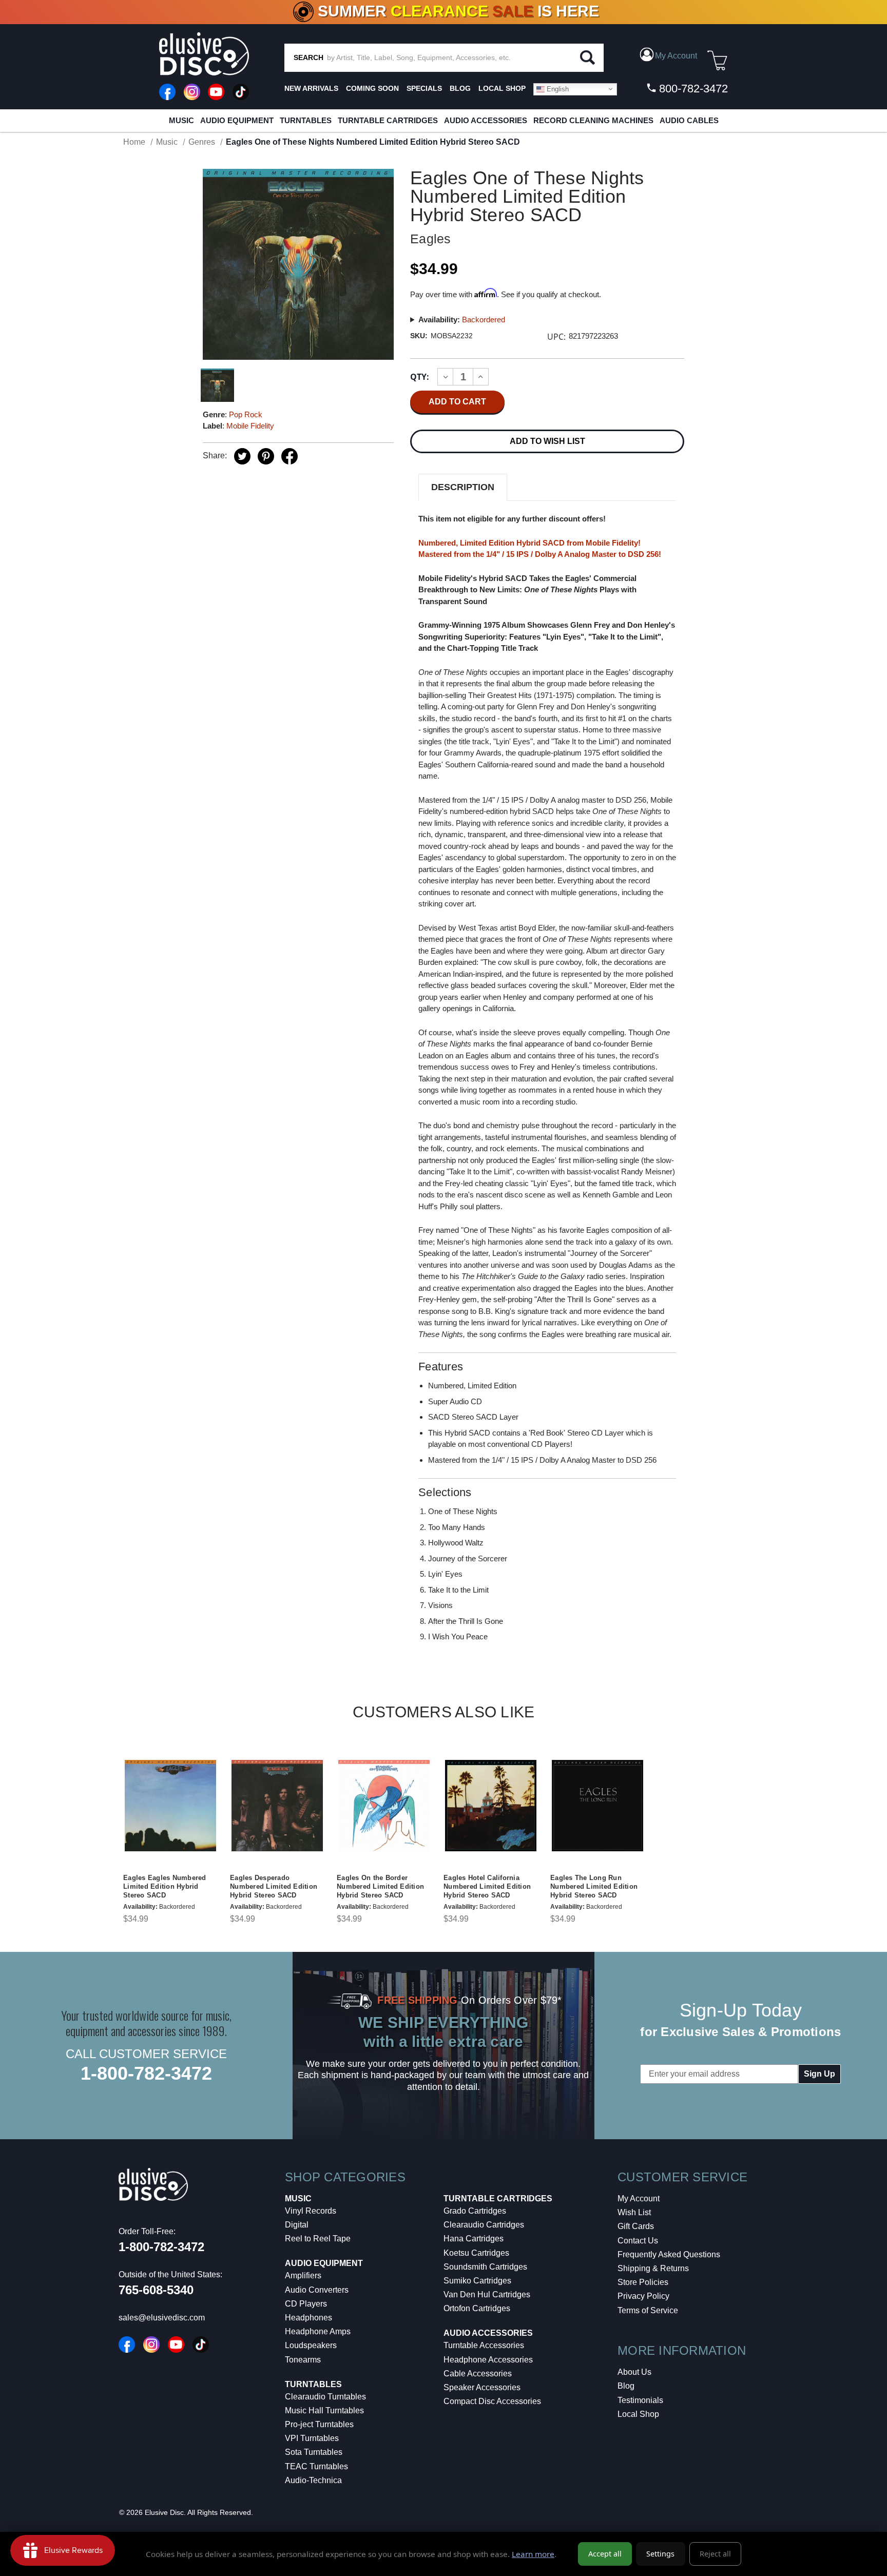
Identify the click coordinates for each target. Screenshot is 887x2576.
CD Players (306, 2304)
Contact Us (638, 2241)
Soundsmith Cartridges (485, 2267)
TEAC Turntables (316, 2466)
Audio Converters (317, 2290)
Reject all (715, 2554)
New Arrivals (311, 88)
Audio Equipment (237, 120)
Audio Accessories (486, 120)
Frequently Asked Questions (669, 2254)
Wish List (634, 2212)
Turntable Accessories (484, 2345)
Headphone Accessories (488, 2360)
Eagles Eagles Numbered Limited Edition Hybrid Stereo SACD (165, 1886)
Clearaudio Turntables (325, 2397)
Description (463, 487)
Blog (626, 2386)
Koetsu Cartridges (476, 2253)
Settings (660, 2554)
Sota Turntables (314, 2452)
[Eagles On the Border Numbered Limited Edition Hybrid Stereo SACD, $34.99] (384, 1806)
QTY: (420, 377)
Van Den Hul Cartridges (487, 2294)
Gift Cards (636, 2226)
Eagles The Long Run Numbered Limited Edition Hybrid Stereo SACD (594, 1886)
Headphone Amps (318, 2331)
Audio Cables (689, 120)
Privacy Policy (643, 2296)
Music (181, 120)
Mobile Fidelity (250, 426)
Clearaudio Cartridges (484, 2225)
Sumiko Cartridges (477, 2281)
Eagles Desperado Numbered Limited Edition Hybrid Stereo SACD (274, 1886)
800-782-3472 (692, 89)
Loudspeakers (311, 2345)
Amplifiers (303, 2275)
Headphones (308, 2318)
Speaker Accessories (482, 2387)
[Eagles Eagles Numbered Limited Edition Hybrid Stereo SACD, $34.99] (170, 1806)
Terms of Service (648, 2310)
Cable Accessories (478, 2374)
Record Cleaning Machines (593, 120)
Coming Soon (372, 88)
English (557, 89)
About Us (634, 2372)
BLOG (460, 88)
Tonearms (303, 2360)
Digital (297, 2225)
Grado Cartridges (475, 2211)
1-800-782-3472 (146, 2073)
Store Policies (643, 2282)
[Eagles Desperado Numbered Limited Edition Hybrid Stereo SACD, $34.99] (277, 1806)
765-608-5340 (156, 2290)
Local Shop (638, 2414)
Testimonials (640, 2400)
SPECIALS (424, 88)
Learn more (533, 2554)
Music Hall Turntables (324, 2410)
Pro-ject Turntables (319, 2424)
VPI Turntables (312, 2438)
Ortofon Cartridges (477, 2308)
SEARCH (308, 57)
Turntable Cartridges (388, 120)
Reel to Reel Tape (318, 2239)
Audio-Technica (313, 2480)
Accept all (605, 2554)
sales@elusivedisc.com (162, 2318)
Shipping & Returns (653, 2268)
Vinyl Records (311, 2211)
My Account (639, 2199)
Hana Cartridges (474, 2239)
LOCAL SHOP (502, 88)
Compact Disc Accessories (492, 2401)
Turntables (306, 120)
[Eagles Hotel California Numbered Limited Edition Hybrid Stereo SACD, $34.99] (491, 1806)
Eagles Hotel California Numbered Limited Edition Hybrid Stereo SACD (487, 1886)
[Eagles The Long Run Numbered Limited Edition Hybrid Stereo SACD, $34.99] (597, 1806)
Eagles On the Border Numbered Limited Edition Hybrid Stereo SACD (380, 1886)
